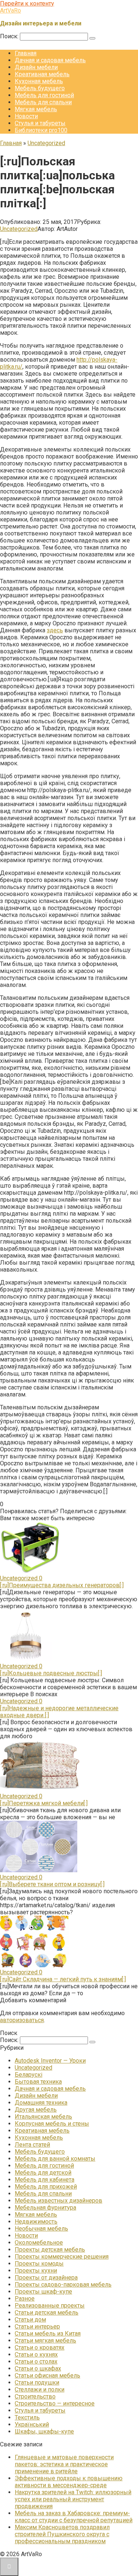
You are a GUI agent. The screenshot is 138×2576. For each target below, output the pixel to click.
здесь (55, 630)
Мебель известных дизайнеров (59, 2201)
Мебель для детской (43, 2173)
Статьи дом (30, 2320)
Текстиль (27, 2417)
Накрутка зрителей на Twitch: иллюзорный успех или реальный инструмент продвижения (73, 2499)
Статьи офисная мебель (47, 2375)
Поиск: (10, 36)
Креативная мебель (42, 74)
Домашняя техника (41, 2103)
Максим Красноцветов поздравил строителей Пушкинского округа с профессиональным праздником (62, 2534)
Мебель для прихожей (46, 2187)
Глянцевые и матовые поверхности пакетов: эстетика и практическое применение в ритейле (64, 2464)
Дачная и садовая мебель (50, 60)
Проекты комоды (39, 2264)
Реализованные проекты (50, 2306)
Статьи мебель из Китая (48, 2333)
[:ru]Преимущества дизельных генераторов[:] (62, 1585)
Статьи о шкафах (38, 2368)
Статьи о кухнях (36, 2354)
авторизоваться (22, 2020)
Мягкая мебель (36, 109)
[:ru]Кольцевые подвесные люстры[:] (51, 1673)
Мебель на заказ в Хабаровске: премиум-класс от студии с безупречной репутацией (74, 2517)
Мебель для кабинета (45, 2180)
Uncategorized (19, 229)
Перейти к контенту (27, 3)
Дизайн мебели (36, 67)
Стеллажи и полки (40, 2389)
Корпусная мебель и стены (52, 2124)
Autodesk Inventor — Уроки (50, 2061)
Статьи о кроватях (40, 2347)
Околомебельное (39, 2243)
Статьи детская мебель (47, 2313)
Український (32, 2424)
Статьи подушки (37, 2382)
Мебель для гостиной (44, 95)
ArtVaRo (10, 10)
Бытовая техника (38, 2082)
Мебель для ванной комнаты (55, 2159)
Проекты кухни (36, 2271)
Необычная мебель (41, 2229)
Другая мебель (36, 2110)
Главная (26, 53)
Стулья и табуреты (40, 123)
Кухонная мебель (39, 81)
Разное (25, 2299)
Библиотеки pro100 (41, 130)
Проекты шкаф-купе (43, 2292)
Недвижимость (36, 2222)
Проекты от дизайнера (46, 2278)
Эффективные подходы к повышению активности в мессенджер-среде (69, 2482)
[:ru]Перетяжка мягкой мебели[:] (44, 1803)
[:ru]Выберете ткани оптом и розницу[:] (52, 1884)
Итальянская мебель (43, 2117)
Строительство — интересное (55, 2403)
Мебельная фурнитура (45, 2208)
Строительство (35, 2396)
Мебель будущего (40, 88)
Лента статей (32, 2145)
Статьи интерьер (37, 2327)
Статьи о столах (36, 2361)
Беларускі (29, 2075)
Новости (26, 116)
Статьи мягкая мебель (45, 2340)
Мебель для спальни (43, 102)
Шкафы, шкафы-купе (44, 2431)
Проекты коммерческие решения (62, 2257)
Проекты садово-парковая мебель (63, 2285)
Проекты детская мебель (50, 2250)
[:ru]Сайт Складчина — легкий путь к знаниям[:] (63, 1979)
